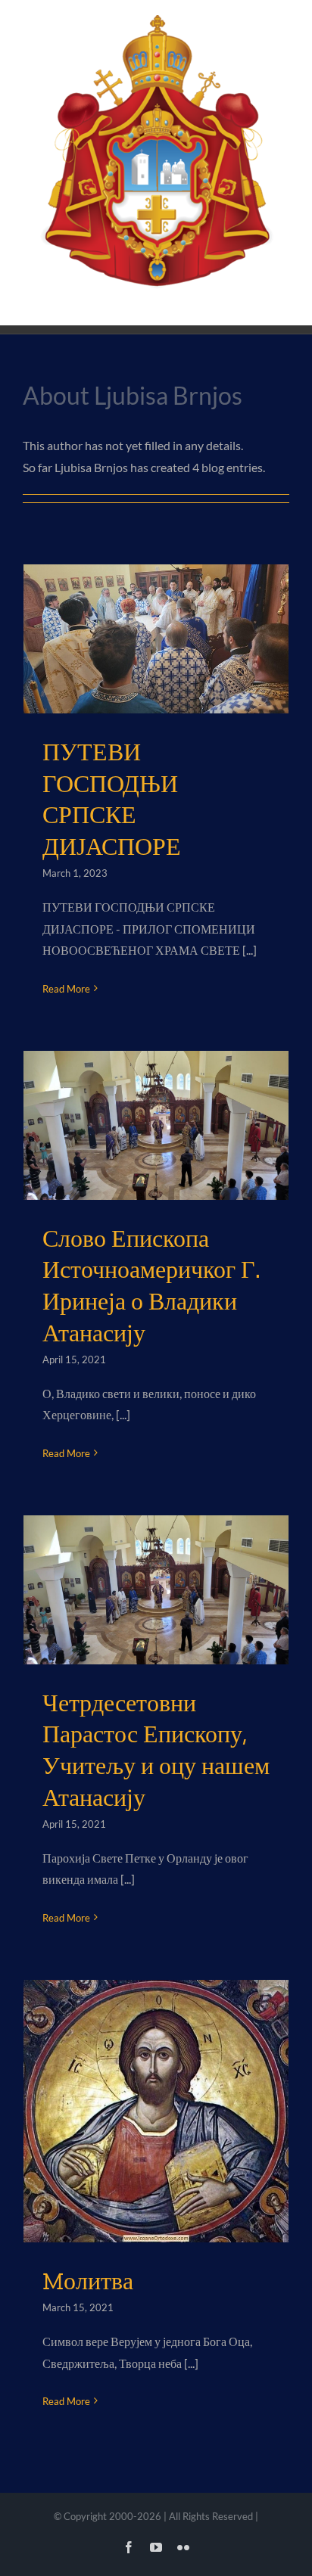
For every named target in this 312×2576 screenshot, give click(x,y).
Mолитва (88, 2281)
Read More (66, 989)
